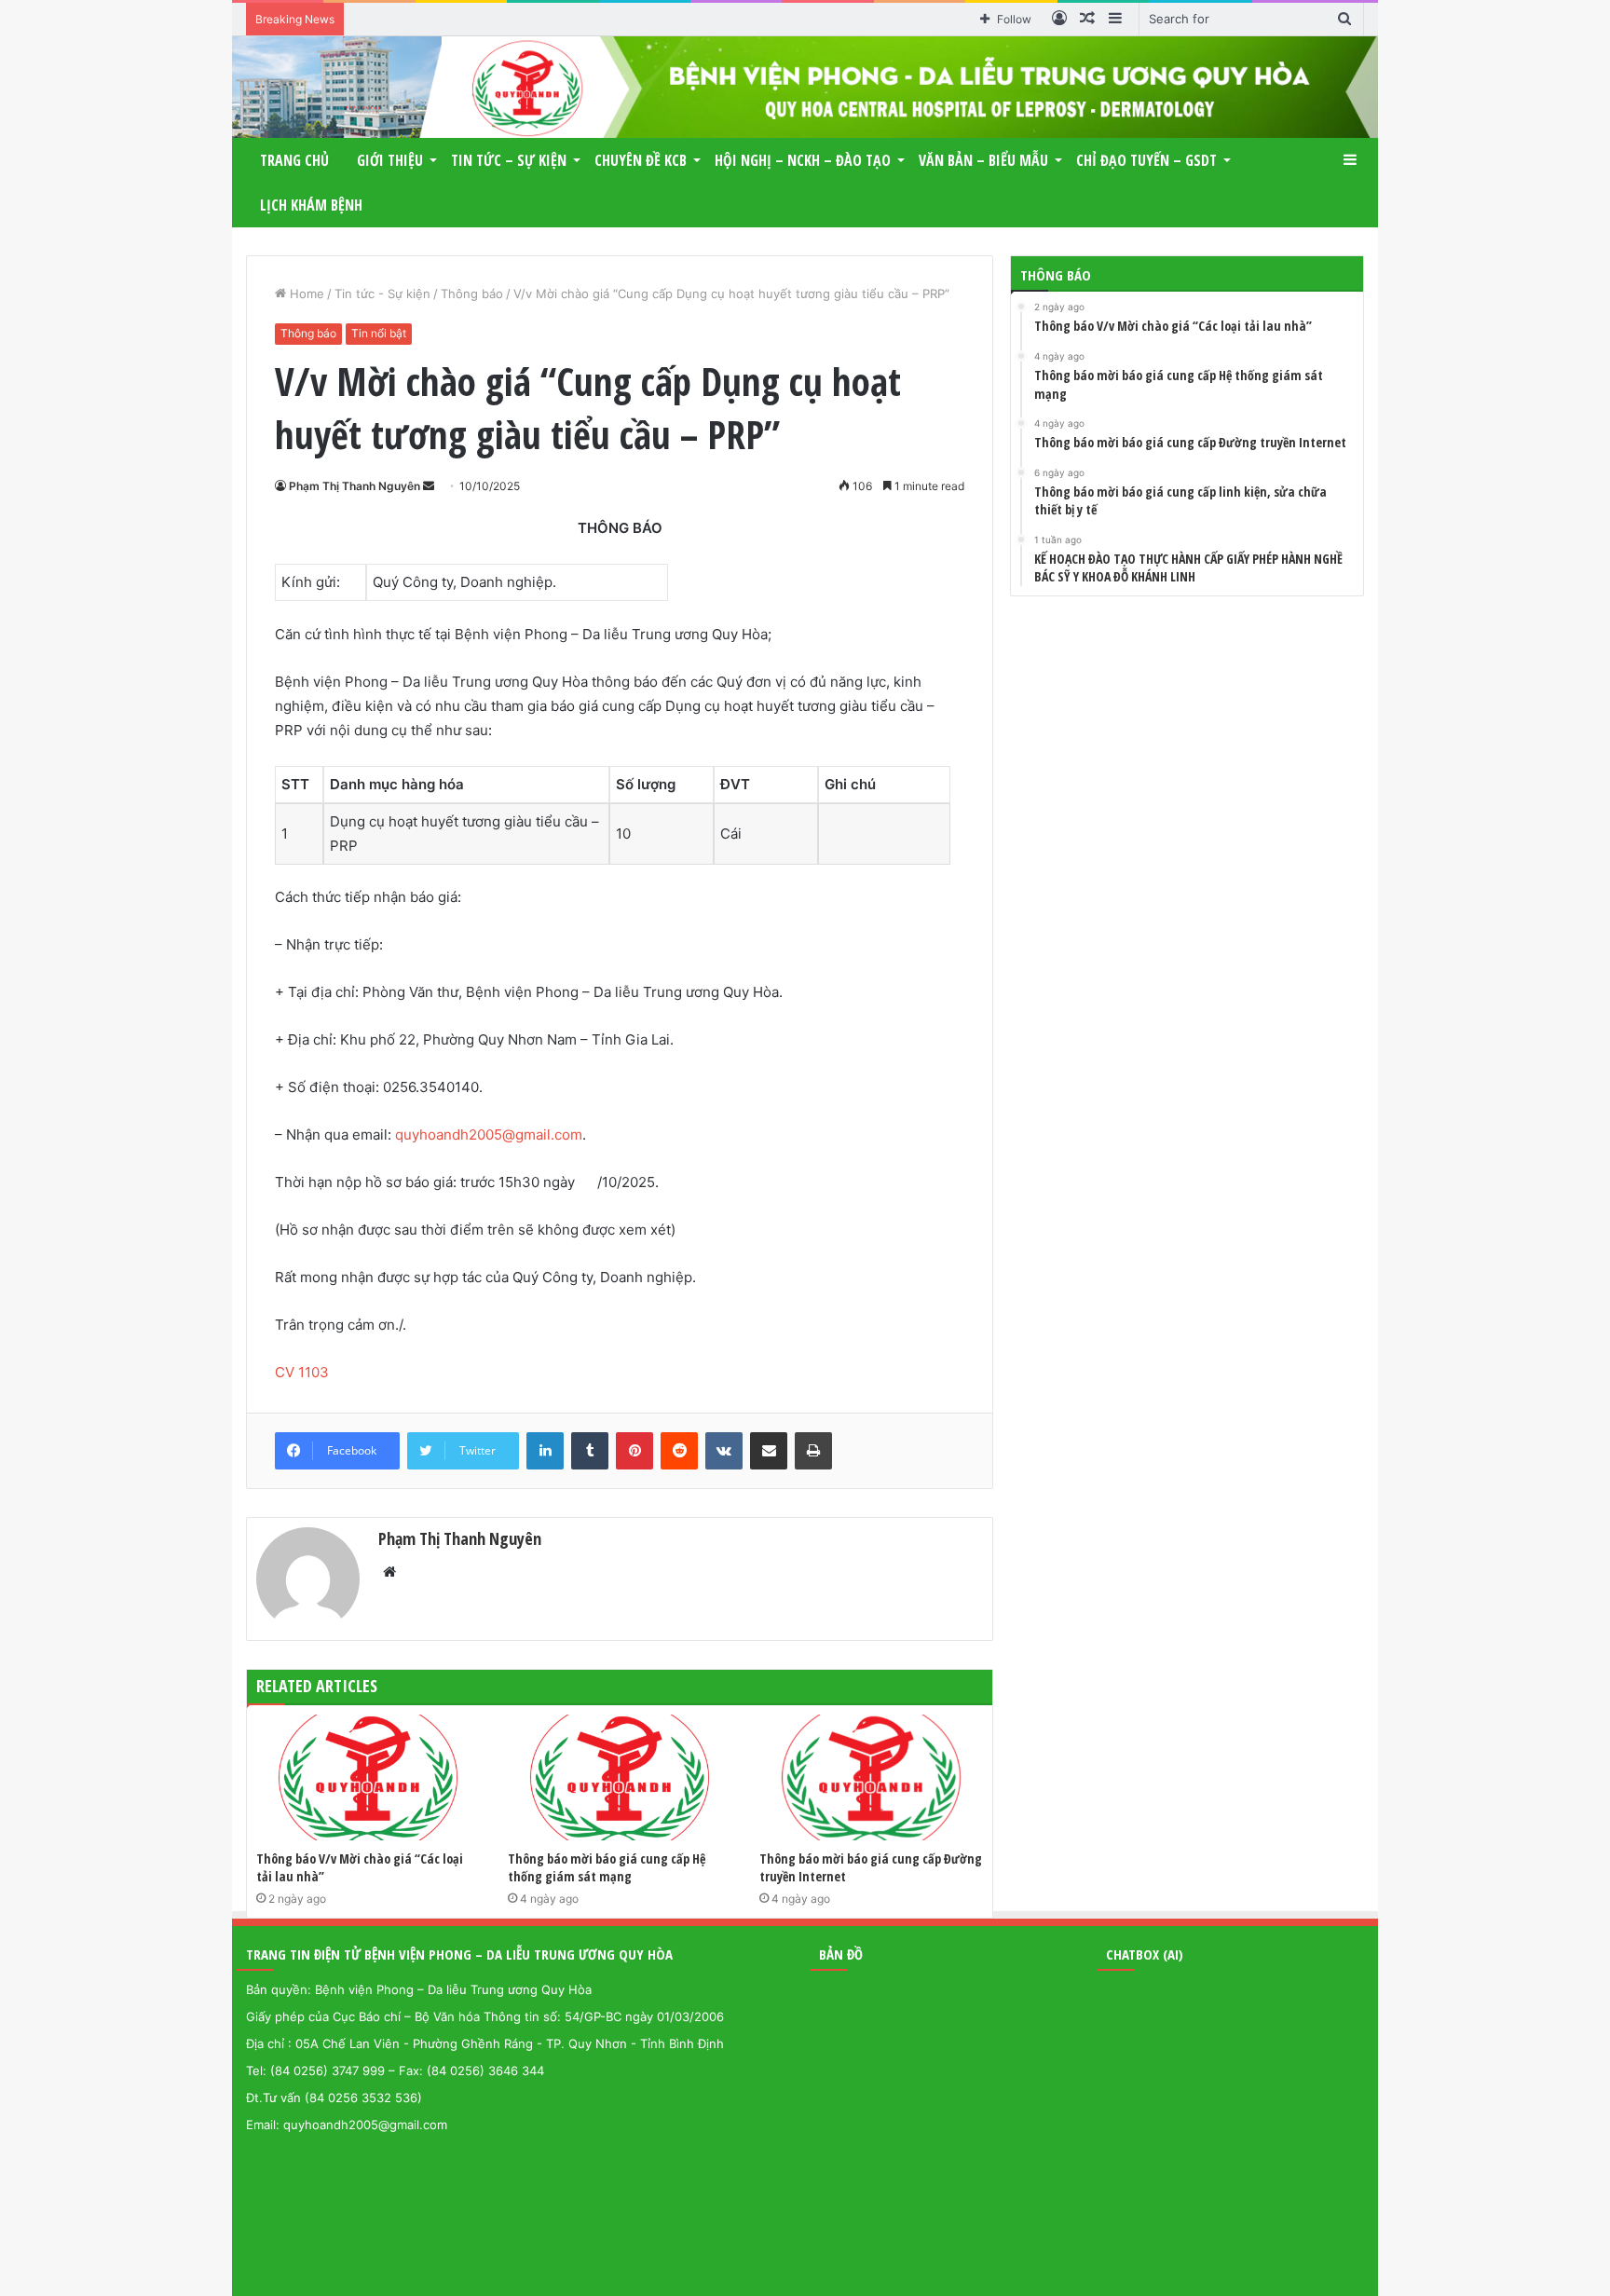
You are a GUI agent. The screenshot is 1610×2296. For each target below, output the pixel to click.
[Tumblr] (590, 1451)
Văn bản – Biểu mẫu (983, 160)
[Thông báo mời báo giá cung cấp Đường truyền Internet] (871, 1777)
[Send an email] (429, 486)
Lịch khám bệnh (311, 205)
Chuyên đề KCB (641, 160)
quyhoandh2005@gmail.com (489, 1134)
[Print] (813, 1451)
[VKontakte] (724, 1451)
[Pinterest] (634, 1451)
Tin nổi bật (379, 333)
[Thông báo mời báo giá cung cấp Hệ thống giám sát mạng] (620, 1777)
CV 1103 (302, 1372)
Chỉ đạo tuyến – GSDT (1146, 160)
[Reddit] (679, 1451)
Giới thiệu (390, 160)
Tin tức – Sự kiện (509, 160)
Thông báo (472, 294)
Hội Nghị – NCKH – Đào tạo (803, 160)
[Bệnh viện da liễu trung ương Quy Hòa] (805, 87)
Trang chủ (294, 160)
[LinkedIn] (545, 1451)
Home (305, 294)
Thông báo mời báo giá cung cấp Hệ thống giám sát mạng (607, 1867)
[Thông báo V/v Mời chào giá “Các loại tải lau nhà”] (368, 1777)
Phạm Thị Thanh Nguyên (355, 486)
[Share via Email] (769, 1451)
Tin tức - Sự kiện (382, 294)
